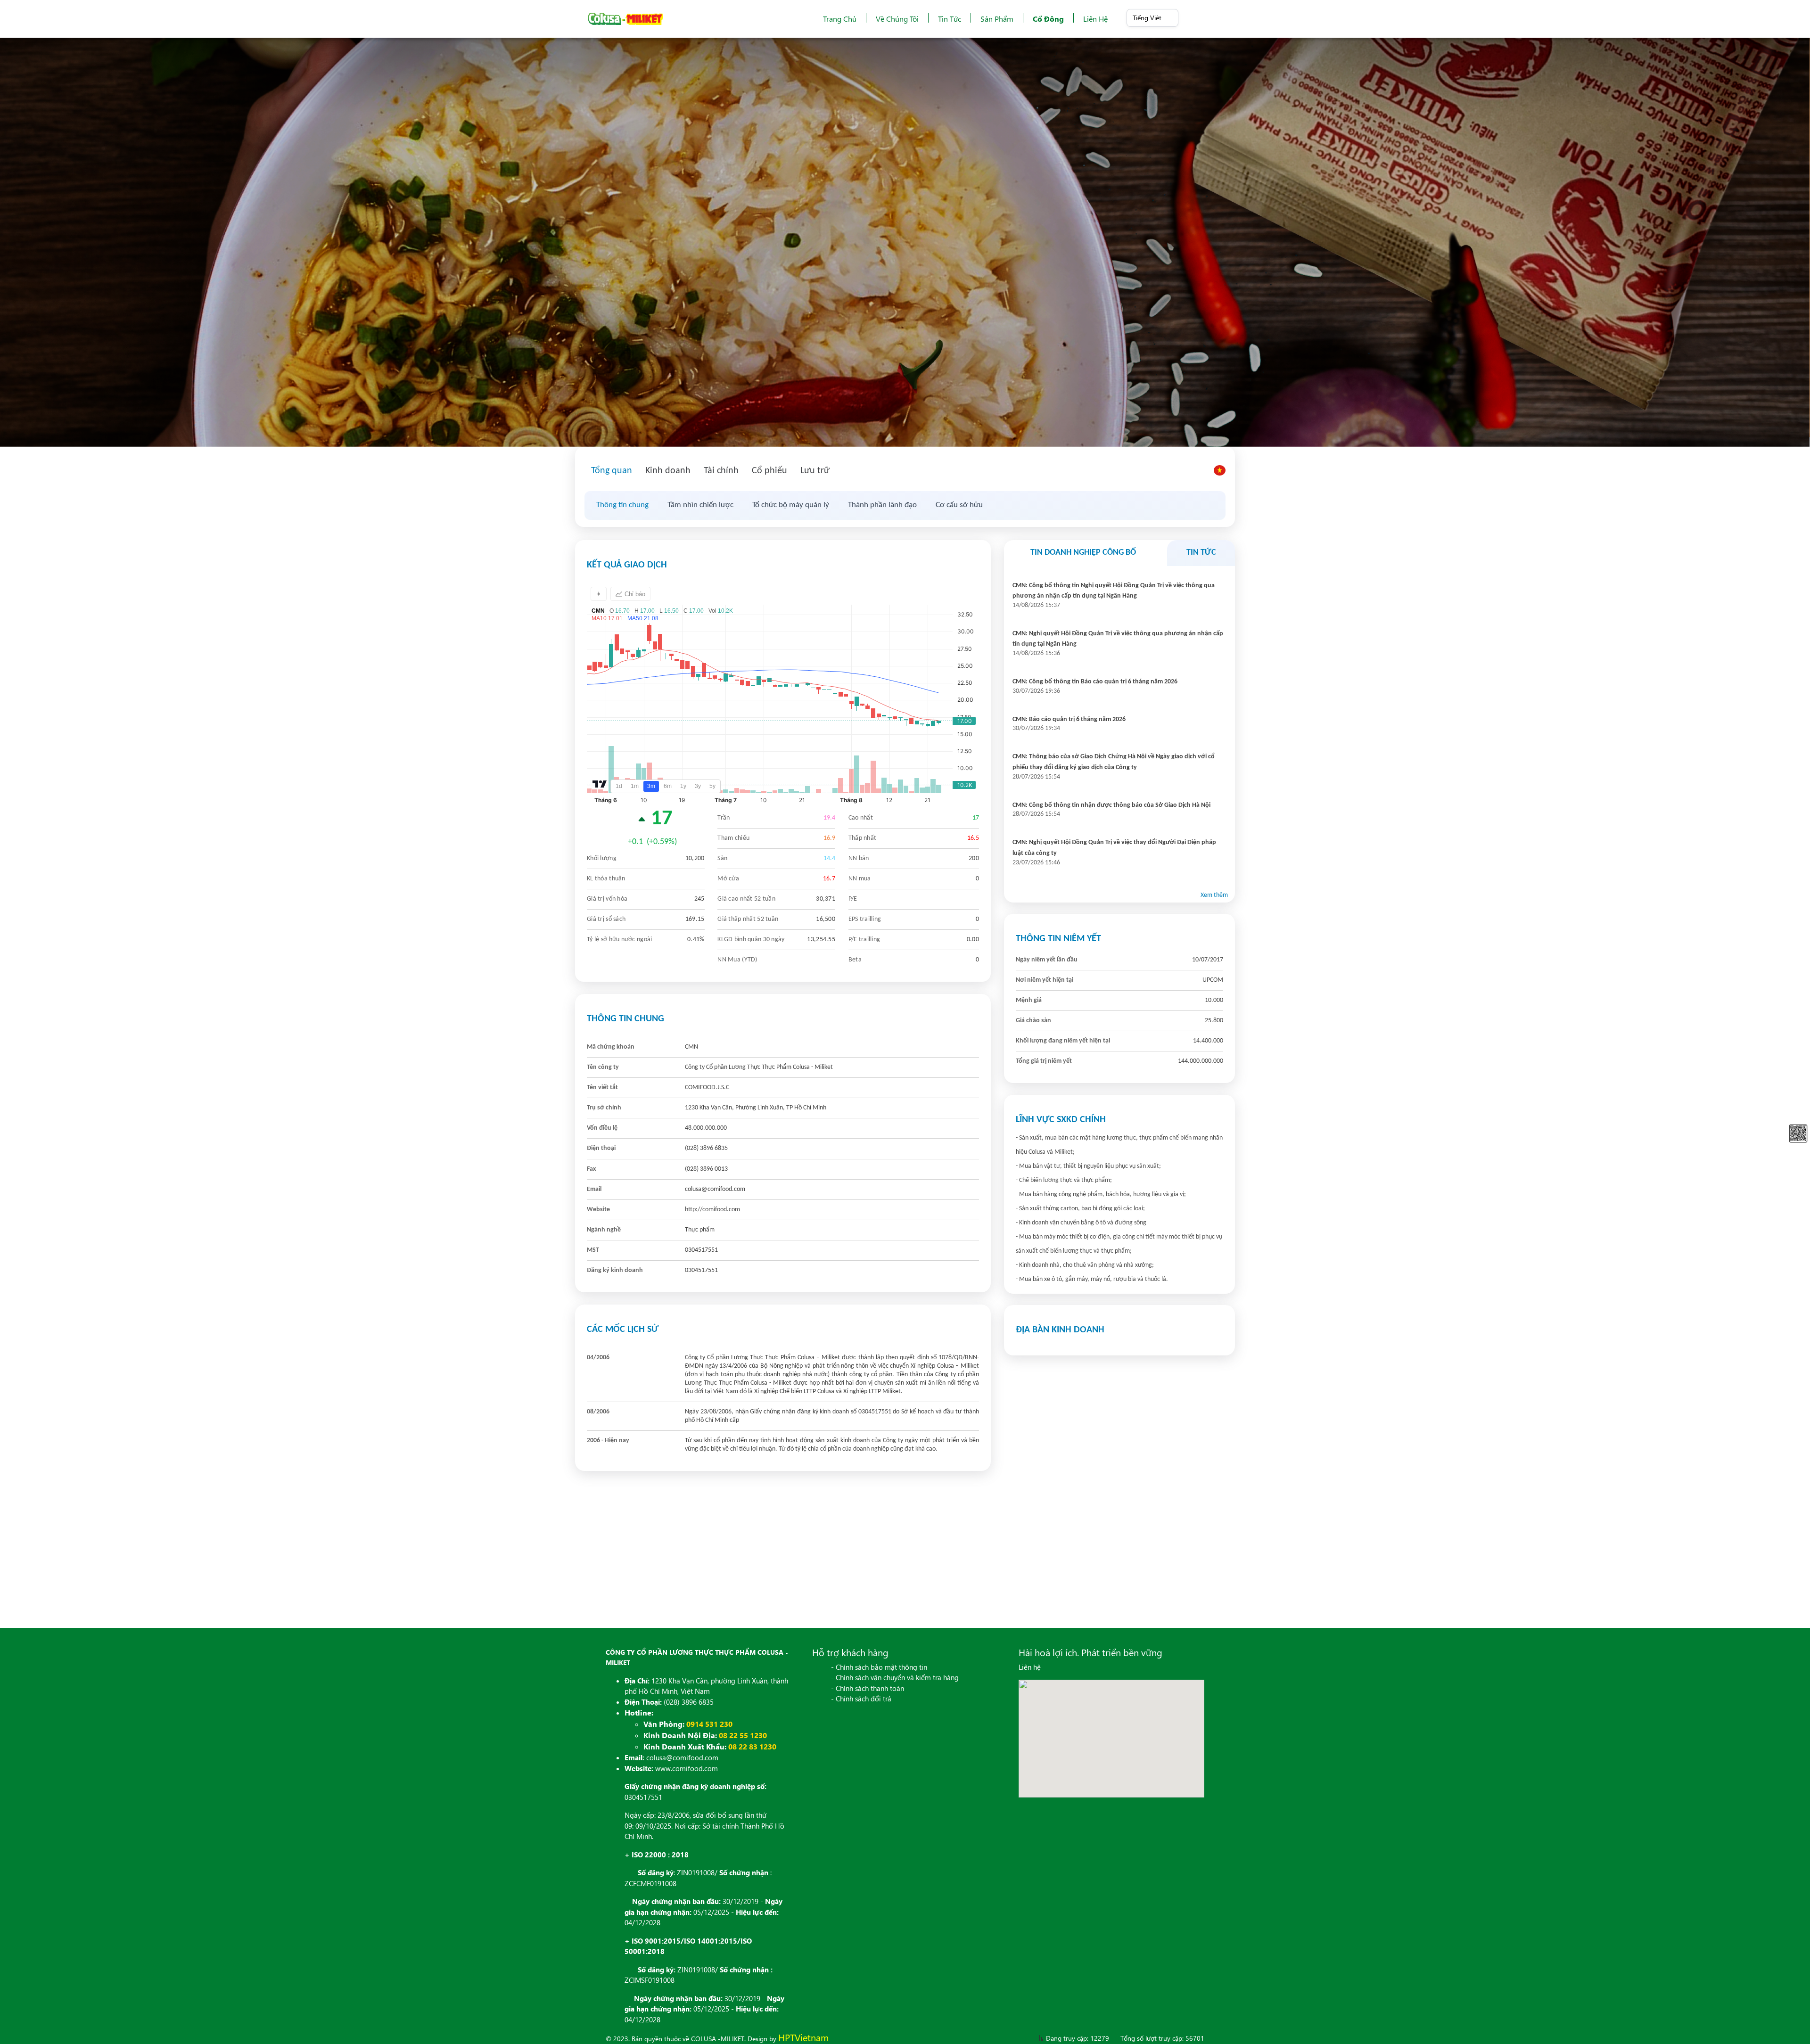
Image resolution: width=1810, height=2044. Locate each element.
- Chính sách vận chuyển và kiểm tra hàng (895, 1677)
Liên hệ (1095, 19)
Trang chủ (840, 19)
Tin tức (950, 19)
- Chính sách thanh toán (868, 1688)
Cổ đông (1048, 19)
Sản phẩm (997, 19)
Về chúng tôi (897, 19)
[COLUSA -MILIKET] (625, 19)
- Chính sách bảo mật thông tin (879, 1667)
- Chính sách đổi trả (861, 1699)
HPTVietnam (803, 2037)
